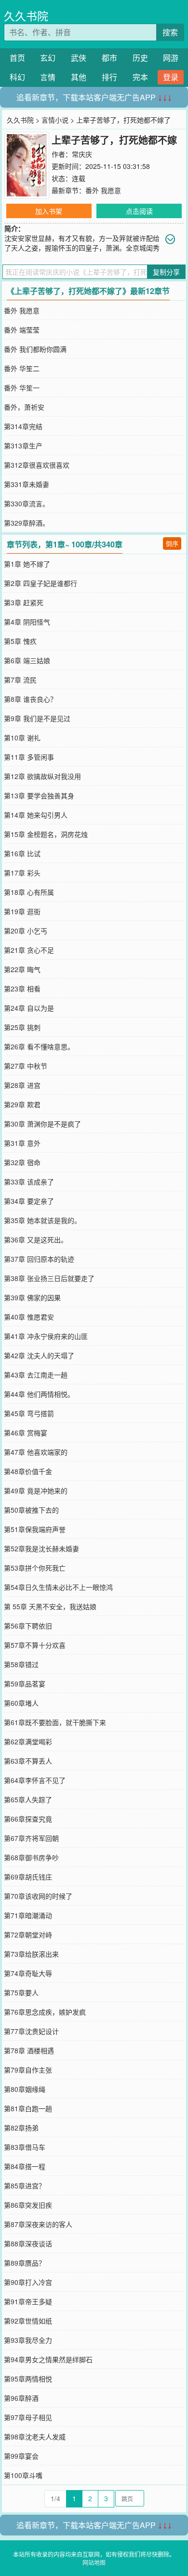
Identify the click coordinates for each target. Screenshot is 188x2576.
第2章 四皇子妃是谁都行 (40, 583)
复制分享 (166, 272)
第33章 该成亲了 (29, 1182)
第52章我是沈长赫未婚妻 (41, 1548)
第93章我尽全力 (28, 2340)
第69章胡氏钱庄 (28, 1877)
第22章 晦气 (22, 969)
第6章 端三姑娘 (27, 660)
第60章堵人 (21, 1703)
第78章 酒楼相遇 (29, 2050)
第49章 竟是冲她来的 (36, 1490)
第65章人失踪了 (28, 1799)
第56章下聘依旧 (28, 1626)
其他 (79, 77)
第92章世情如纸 (28, 2321)
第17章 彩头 (22, 873)
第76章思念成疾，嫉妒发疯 (45, 2012)
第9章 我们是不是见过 (37, 718)
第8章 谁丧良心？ (30, 699)
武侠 (79, 58)
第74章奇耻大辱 (28, 1973)
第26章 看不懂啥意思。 (39, 1046)
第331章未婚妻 (27, 484)
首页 (17, 58)
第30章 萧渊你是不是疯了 (42, 1124)
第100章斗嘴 (23, 2475)
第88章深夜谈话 (28, 2243)
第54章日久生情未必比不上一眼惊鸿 (58, 1587)
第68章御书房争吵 (31, 1857)
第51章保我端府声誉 (35, 1529)
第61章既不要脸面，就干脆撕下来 (55, 1722)
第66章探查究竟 (28, 1819)
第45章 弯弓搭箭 (29, 1413)
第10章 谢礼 (22, 738)
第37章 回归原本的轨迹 (39, 1259)
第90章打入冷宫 (28, 2282)
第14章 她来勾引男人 (36, 815)
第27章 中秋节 (26, 1066)
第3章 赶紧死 (24, 602)
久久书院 (26, 16)
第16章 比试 (22, 853)
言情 (48, 77)
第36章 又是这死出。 (36, 1239)
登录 (171, 77)
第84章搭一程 (25, 2166)
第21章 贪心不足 (29, 950)
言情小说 (55, 120)
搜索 (170, 32)
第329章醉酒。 (27, 523)
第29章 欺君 (22, 1104)
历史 (140, 58)
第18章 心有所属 (29, 892)
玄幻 (48, 58)
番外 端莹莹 (22, 330)
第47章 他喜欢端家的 (36, 1452)
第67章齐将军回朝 (31, 1838)
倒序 (172, 543)
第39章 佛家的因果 (32, 1297)
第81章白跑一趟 (28, 2108)
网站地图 (94, 2562)
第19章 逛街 (22, 911)
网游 (171, 58)
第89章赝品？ (25, 2263)
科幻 (17, 77)
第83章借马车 (25, 2147)
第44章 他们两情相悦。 (39, 1394)
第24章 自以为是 (29, 1008)
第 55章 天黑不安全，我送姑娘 (50, 1606)
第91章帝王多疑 (28, 2301)
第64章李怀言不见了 (35, 1780)
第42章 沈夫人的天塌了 (39, 1355)
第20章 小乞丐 (26, 931)
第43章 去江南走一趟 (36, 1375)
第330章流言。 (27, 503)
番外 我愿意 (103, 190)
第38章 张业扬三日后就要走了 (49, 1278)
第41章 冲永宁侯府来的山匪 (46, 1336)
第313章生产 (23, 446)
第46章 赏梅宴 (26, 1433)
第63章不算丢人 (28, 1761)
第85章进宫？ (25, 2186)
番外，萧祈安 (24, 407)
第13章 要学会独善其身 (39, 795)
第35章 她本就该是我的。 (42, 1220)
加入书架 (49, 211)
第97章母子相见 (28, 2417)
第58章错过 (21, 1664)
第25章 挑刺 (22, 1027)
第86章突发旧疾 (28, 2205)
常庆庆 (82, 154)
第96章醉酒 (21, 2398)
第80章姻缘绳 (25, 2089)
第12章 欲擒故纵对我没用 (42, 776)
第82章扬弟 (21, 2128)
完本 (140, 77)
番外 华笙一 (22, 388)
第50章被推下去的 (31, 1510)
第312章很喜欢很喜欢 (37, 465)
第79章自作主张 (28, 2070)
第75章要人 (21, 1992)
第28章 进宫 (22, 1085)
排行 (109, 77)
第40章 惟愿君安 (29, 1317)
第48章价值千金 (28, 1471)
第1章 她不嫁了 (27, 564)
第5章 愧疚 (20, 641)
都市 (109, 58)
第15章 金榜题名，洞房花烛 (46, 834)
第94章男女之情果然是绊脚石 (48, 2359)
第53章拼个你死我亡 (35, 1568)
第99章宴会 (21, 2456)
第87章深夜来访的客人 (38, 2224)
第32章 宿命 (22, 1162)
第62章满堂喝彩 (28, 1741)
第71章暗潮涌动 (28, 1915)
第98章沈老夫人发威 (35, 2437)
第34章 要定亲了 (29, 1201)
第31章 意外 (22, 1143)
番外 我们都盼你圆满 (35, 349)
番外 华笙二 (22, 368)
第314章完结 (23, 426)
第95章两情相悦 (28, 2379)
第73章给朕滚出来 (31, 1954)
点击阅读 (139, 211)
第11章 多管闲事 (29, 757)
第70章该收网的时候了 (38, 1896)
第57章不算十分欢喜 (35, 1645)
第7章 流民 (20, 680)
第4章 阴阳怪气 (27, 622)
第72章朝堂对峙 (28, 1935)
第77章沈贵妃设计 (31, 2031)
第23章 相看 (22, 989)
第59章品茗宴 (25, 1684)
